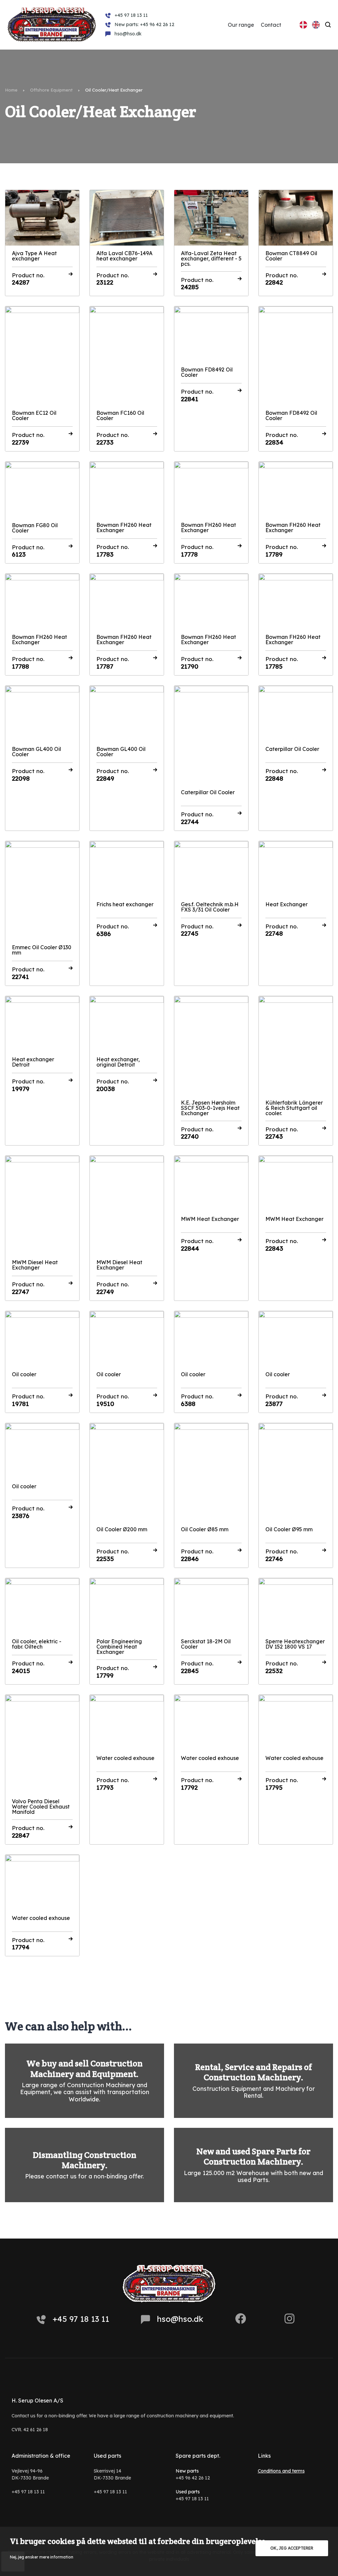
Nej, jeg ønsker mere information (42, 2557)
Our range (241, 25)
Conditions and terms (281, 2471)
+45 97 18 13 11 (81, 2319)
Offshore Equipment (51, 90)
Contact (271, 25)
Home (11, 90)
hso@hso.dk (180, 2319)
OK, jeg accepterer (292, 2548)
